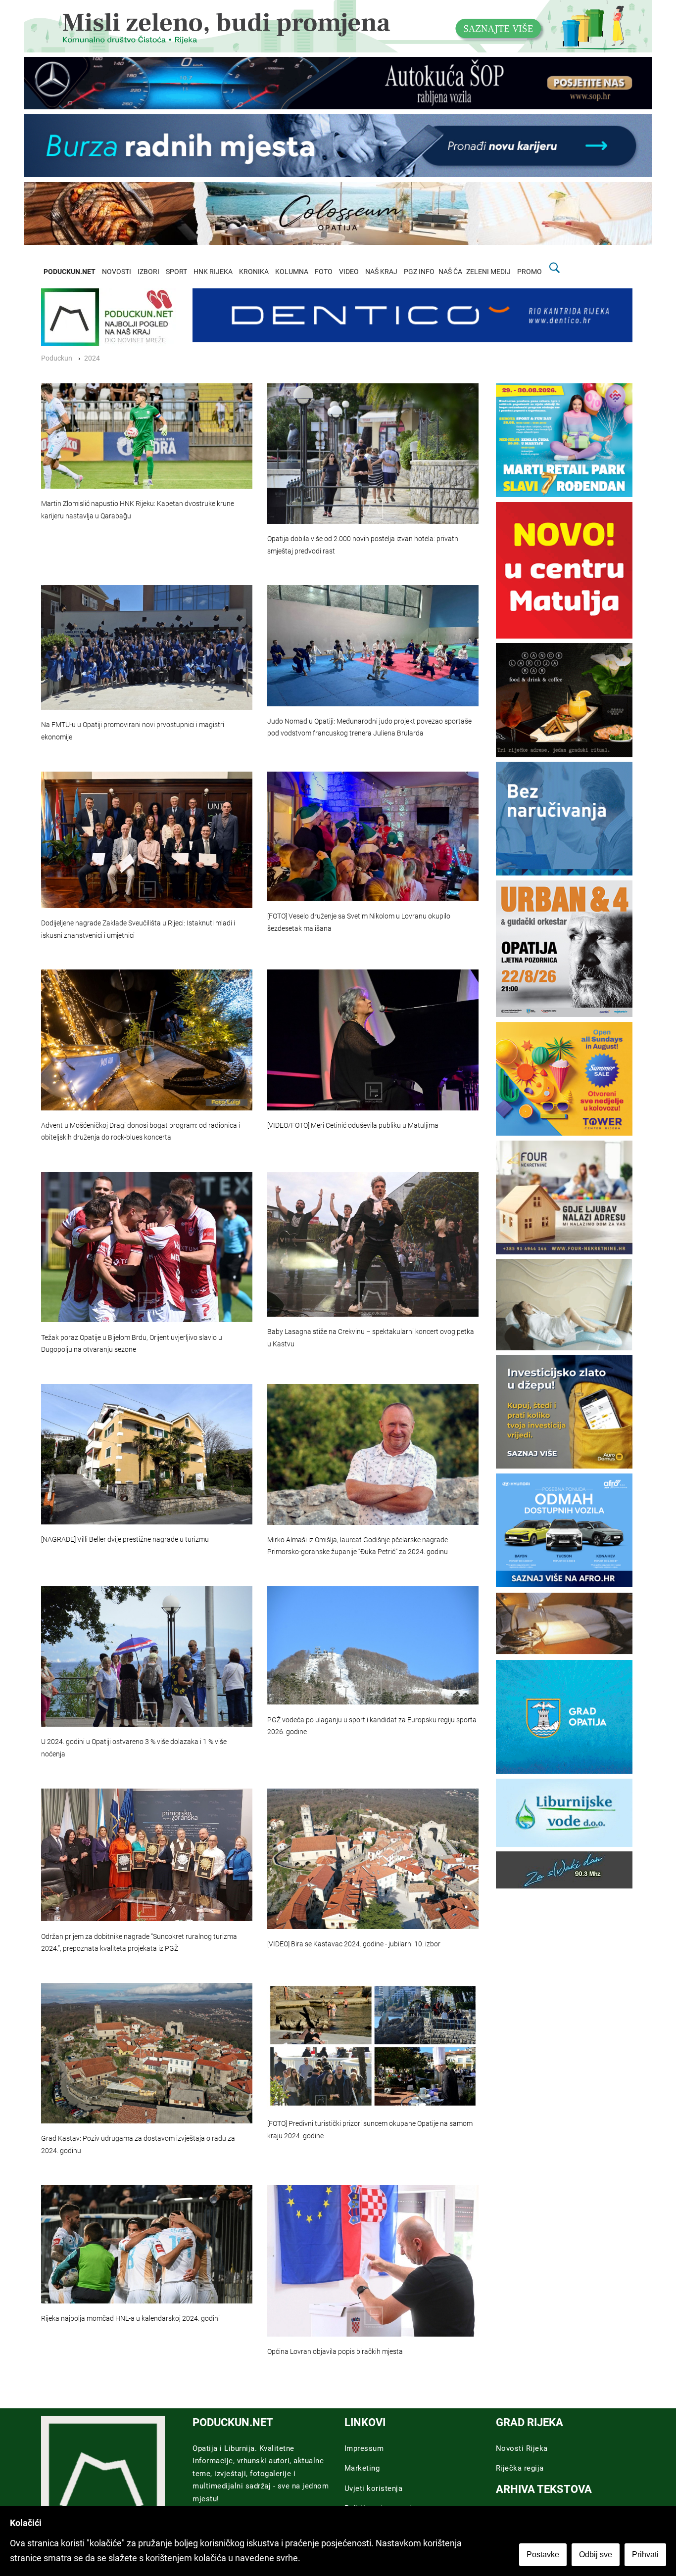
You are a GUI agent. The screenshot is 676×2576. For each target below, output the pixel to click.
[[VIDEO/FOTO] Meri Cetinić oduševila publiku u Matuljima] (373, 1040)
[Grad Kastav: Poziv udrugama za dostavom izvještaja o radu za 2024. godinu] (147, 2053)
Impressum (364, 2448)
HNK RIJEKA (213, 272)
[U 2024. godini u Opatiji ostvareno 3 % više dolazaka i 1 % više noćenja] (147, 1656)
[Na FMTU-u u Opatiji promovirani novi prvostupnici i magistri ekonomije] (147, 647)
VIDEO (349, 272)
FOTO (324, 272)
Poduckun (57, 358)
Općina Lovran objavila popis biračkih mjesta (335, 2352)
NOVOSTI (117, 272)
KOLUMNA (292, 272)
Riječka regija (520, 2468)
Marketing (362, 2468)
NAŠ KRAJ (381, 272)
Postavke (543, 2554)
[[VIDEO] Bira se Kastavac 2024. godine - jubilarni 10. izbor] (373, 1859)
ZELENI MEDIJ (488, 272)
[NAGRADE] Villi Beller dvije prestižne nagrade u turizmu (125, 1540)
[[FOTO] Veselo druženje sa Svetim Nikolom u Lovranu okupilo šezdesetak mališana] (373, 837)
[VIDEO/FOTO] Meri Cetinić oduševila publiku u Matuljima (353, 1126)
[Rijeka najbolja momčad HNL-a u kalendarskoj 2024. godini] (147, 2244)
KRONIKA (254, 272)
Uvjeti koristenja (374, 2488)
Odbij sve (596, 2554)
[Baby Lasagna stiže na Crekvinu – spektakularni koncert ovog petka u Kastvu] (373, 1244)
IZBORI (148, 272)
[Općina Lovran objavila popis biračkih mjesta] (373, 2261)
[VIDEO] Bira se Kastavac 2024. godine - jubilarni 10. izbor (354, 1944)
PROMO (530, 272)
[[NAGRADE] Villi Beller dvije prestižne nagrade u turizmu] (147, 1454)
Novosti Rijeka (522, 2448)
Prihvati (645, 2554)
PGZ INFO (419, 272)
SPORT (176, 272)
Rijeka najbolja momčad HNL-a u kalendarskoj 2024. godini (130, 2319)
